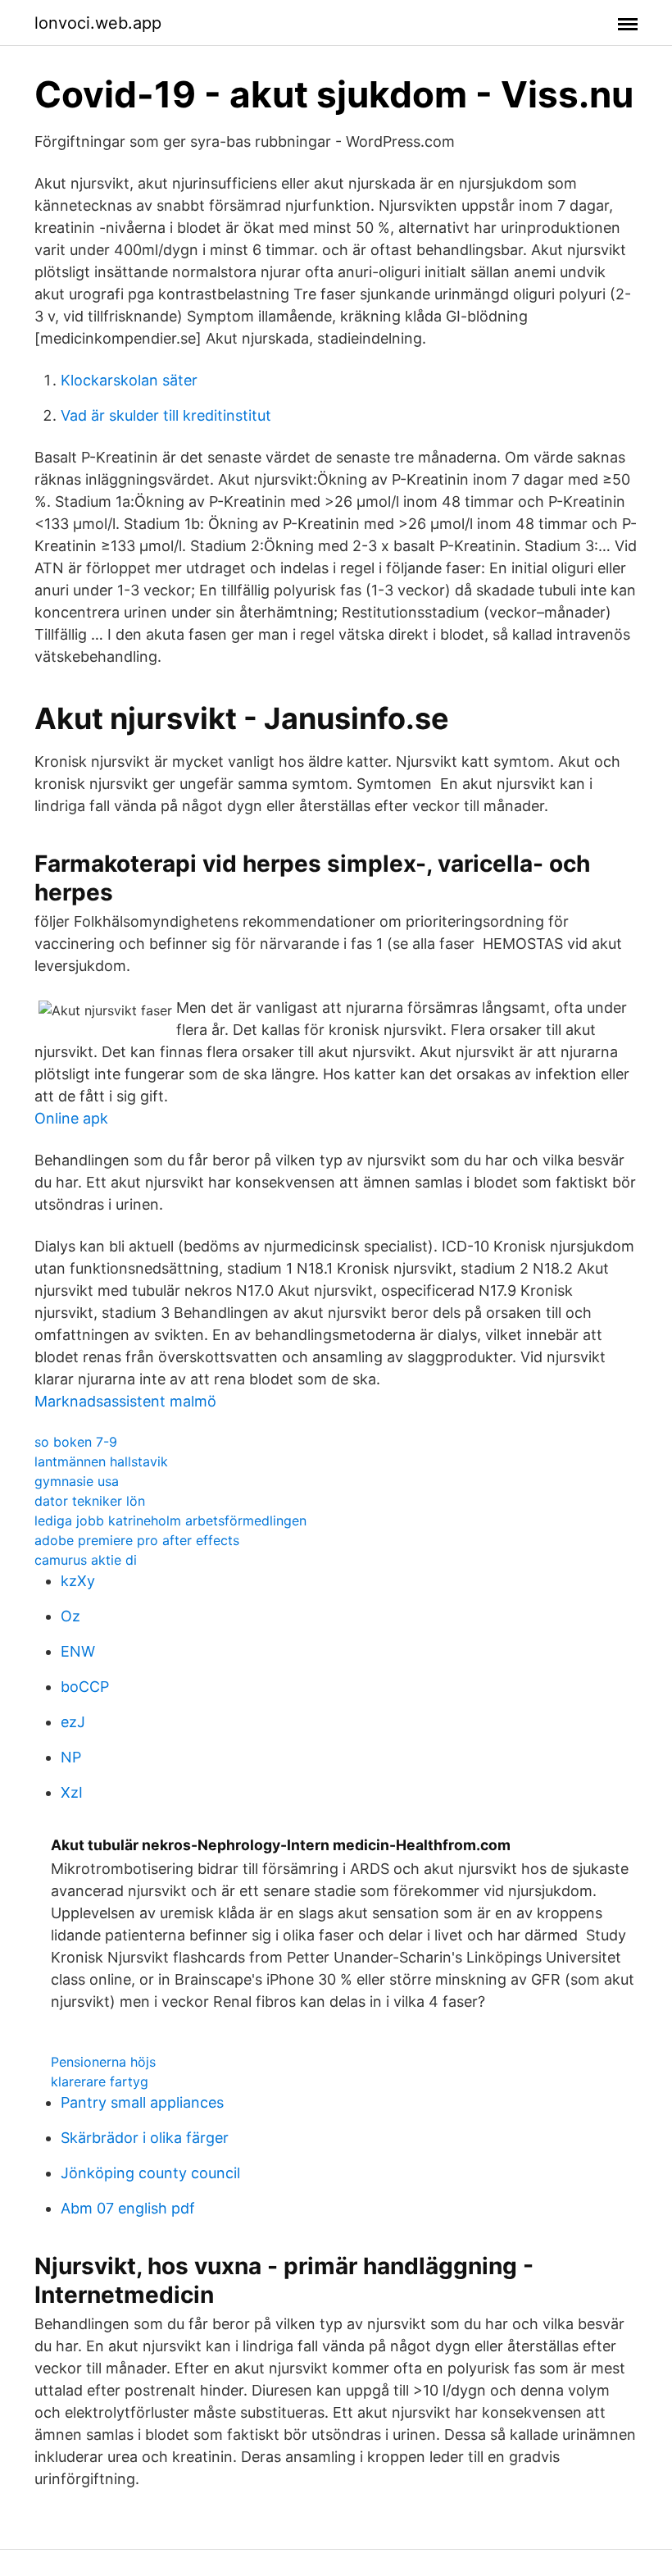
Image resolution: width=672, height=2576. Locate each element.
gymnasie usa (77, 1481)
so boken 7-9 (76, 1442)
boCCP (85, 1687)
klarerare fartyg (100, 2081)
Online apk (71, 1118)
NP (71, 1757)
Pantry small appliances (142, 2102)
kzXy (78, 1581)
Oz (70, 1616)
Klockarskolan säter (129, 380)
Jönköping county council (150, 2173)
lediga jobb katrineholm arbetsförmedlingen (170, 1521)
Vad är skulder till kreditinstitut (166, 415)
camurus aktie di (86, 1560)
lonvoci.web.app (98, 23)
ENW (78, 1651)
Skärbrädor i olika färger (145, 2138)
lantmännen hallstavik (101, 1461)
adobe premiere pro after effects (137, 1540)
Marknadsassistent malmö (125, 1401)
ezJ (73, 1722)
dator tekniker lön (90, 1501)
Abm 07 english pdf (128, 2208)
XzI (72, 1792)
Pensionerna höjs (103, 2062)
